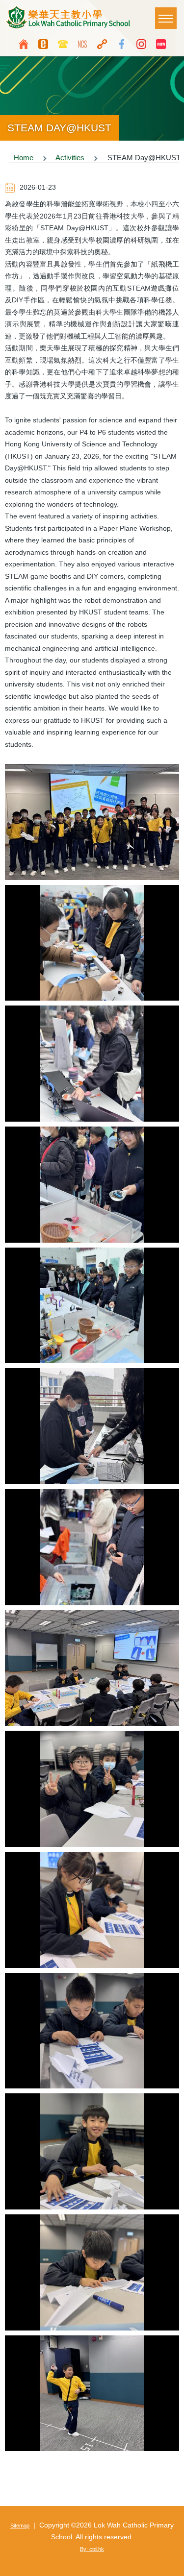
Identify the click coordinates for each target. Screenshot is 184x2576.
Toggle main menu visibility (166, 18)
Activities (70, 158)
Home (24, 158)
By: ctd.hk (92, 2549)
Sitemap (20, 2526)
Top (172, 2564)
